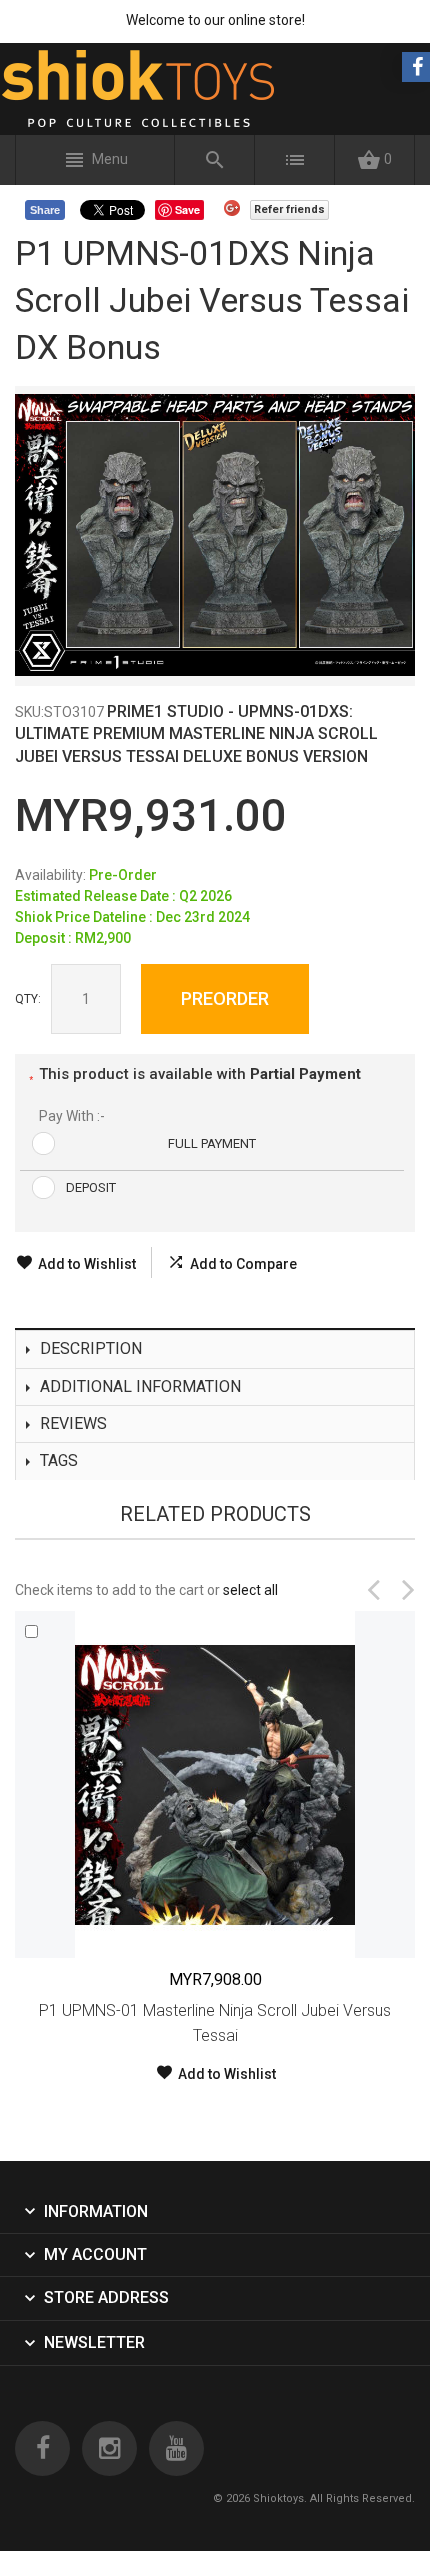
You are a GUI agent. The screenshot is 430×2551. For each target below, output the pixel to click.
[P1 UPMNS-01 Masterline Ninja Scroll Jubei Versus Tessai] (215, 1784)
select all (250, 1590)
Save (187, 209)
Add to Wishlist (87, 1264)
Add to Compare (243, 1264)
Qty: (28, 999)
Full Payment (212, 1143)
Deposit (91, 1187)
